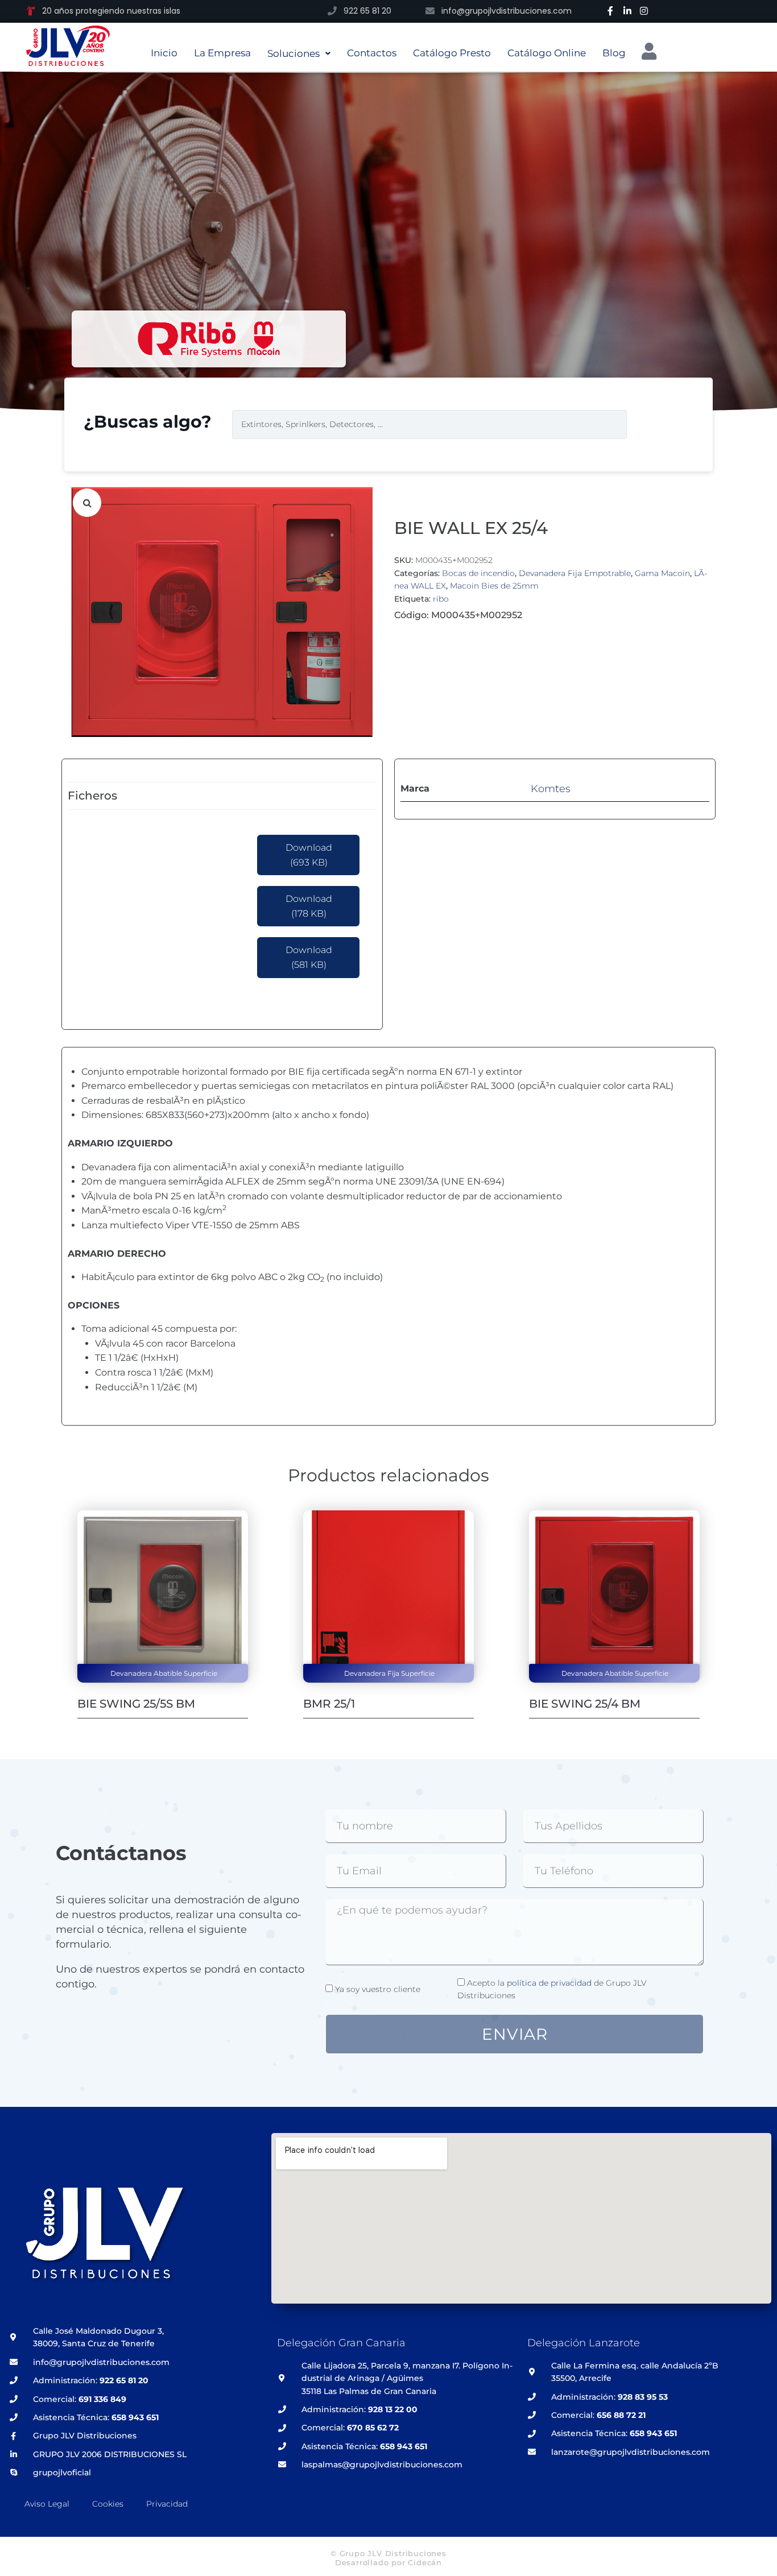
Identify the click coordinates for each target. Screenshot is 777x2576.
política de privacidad (549, 1983)
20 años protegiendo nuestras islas (111, 11)
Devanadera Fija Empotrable (575, 573)
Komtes (551, 789)
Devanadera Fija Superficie (389, 1673)
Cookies (108, 2504)
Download (309, 855)
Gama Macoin (662, 573)
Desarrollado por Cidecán (388, 2562)
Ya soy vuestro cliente (378, 1989)
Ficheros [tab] (92, 796)
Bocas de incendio (478, 573)
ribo (441, 599)
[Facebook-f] (610, 11)
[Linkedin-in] (627, 11)
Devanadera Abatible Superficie (164, 1673)
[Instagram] (644, 11)
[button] (87, 503)
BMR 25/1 (329, 1704)
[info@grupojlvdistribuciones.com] (430, 11)
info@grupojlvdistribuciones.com (507, 11)
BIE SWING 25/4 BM (585, 1704)
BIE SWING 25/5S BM (136, 1704)
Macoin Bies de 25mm (494, 586)
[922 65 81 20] (332, 11)
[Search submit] (653, 424)
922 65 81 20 (367, 11)
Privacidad (167, 2504)
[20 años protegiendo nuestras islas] (31, 11)
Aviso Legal (47, 2504)
